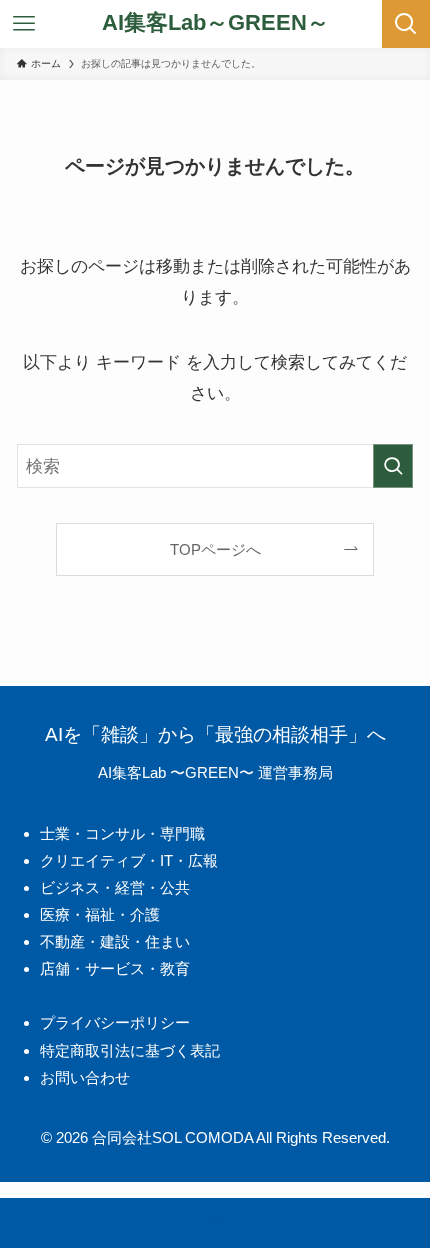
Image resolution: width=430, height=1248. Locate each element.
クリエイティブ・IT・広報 (129, 860)
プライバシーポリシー (115, 1022)
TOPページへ (215, 549)
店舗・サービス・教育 (115, 968)
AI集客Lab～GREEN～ (215, 24)
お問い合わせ (85, 1077)
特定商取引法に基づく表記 (130, 1050)
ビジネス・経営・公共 (115, 887)
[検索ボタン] (406, 24)
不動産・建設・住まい (115, 941)
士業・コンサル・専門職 (122, 833)
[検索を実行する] (393, 466)
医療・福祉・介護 (100, 914)
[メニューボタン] (24, 24)
